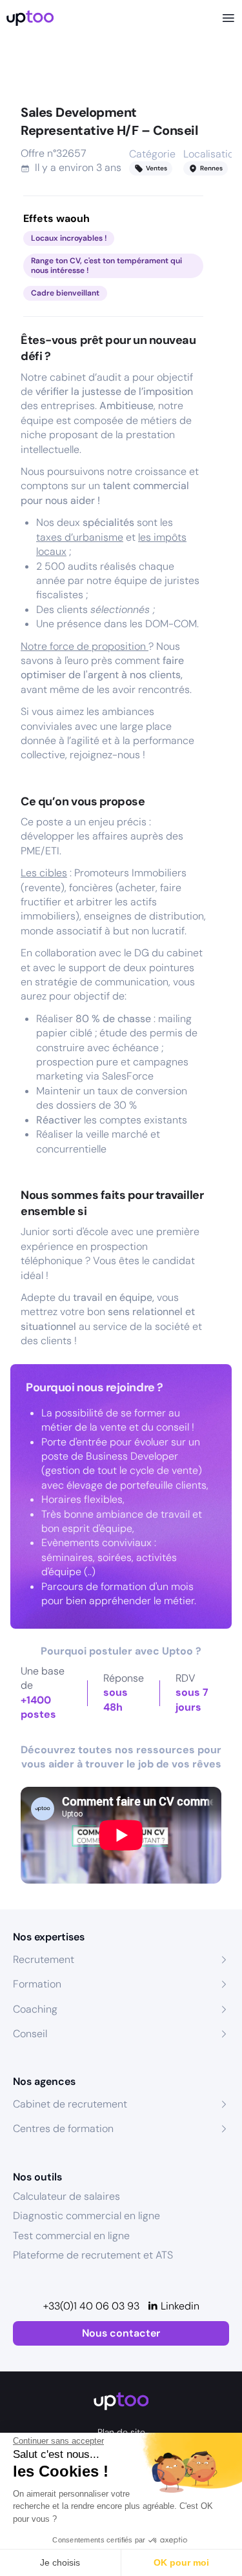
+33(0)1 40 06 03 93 (91, 2306)
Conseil (30, 2034)
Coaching (35, 2009)
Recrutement (44, 1959)
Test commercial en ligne (71, 2236)
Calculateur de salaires (66, 2196)
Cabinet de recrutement (70, 2104)
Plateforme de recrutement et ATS (93, 2255)
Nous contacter (121, 2333)
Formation (37, 1984)
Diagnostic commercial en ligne (86, 2216)
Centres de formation (63, 2128)
